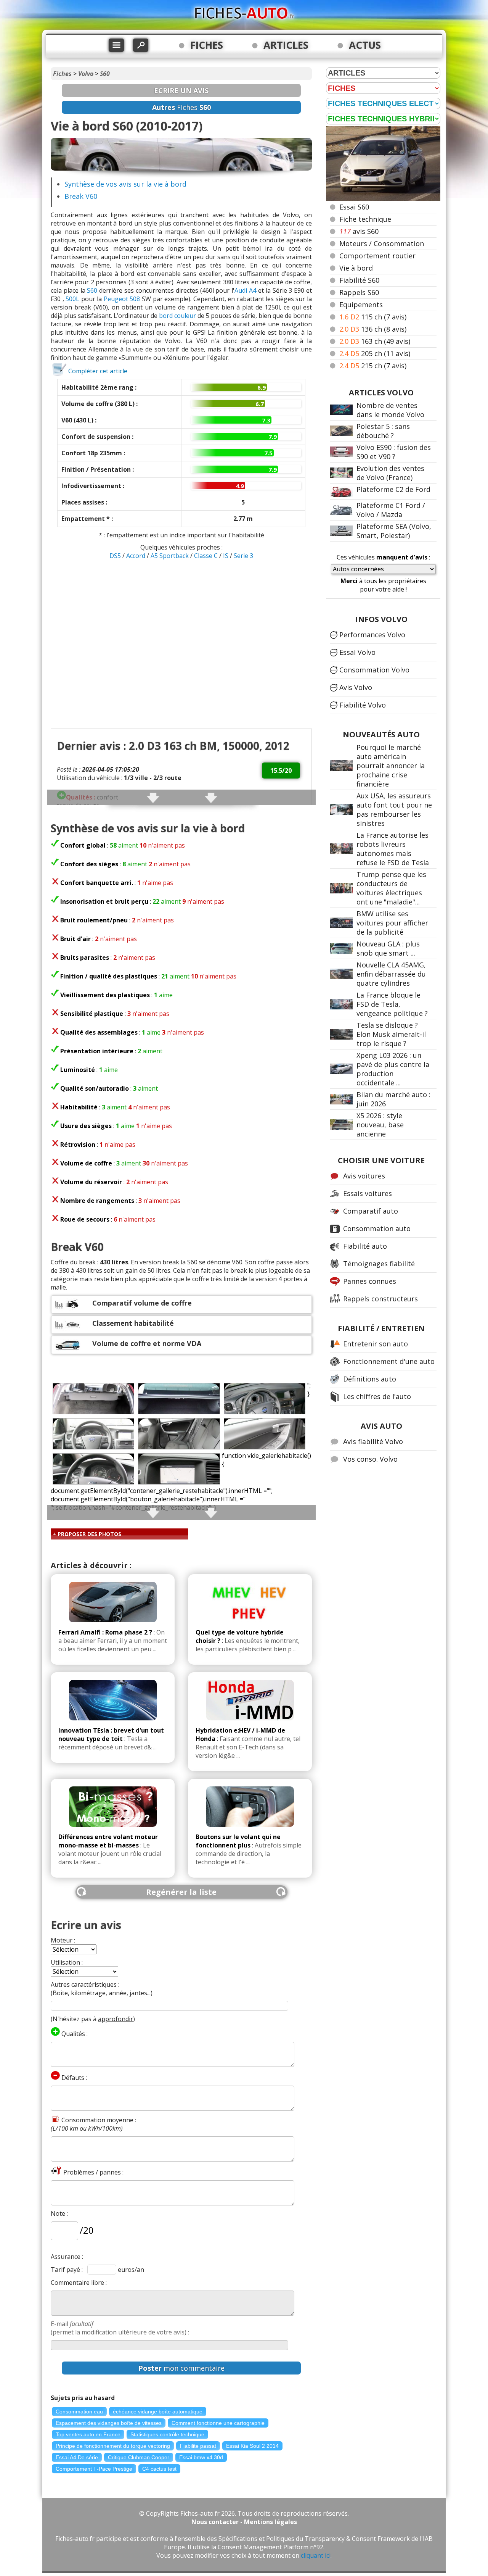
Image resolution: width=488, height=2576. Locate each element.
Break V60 (81, 196)
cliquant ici (316, 2555)
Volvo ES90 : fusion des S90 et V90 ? (394, 452)
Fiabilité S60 (359, 280)
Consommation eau (79, 2412)
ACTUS (365, 45)
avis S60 (359, 231)
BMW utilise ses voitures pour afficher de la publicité (392, 923)
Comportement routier (377, 256)
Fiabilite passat (198, 2446)
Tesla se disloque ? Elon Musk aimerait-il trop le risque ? (391, 1034)
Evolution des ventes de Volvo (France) (390, 473)
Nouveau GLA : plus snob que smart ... (388, 948)
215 (373, 366)
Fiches (62, 74)
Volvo (86, 74)
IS (226, 556)
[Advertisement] (181, 617)
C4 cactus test (159, 2469)
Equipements (361, 305)
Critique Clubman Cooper (139, 2457)
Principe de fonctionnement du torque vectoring (113, 2446)
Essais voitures (368, 1193)
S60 (105, 74)
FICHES (207, 45)
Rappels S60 (359, 292)
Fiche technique (365, 219)
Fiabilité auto (365, 1246)
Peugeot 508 (122, 299)
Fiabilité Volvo (363, 705)
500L (72, 299)
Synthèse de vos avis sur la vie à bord (125, 184)
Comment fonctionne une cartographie (218, 2423)
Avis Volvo (356, 687)
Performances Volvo (372, 635)
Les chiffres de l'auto (377, 1396)
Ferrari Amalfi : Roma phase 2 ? (105, 1632)
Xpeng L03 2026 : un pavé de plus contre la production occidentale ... (393, 1069)
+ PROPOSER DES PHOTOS (87, 1534)
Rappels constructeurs (380, 1299)
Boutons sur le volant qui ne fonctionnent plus (238, 1841)
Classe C (207, 556)
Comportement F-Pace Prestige (94, 2469)
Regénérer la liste (181, 1892)
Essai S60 (354, 207)
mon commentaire (181, 2368)
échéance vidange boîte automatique (158, 2412)
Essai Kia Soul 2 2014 (252, 2446)
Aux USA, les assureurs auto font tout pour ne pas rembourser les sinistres (394, 809)
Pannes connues (370, 1281)
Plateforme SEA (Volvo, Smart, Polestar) (394, 531)
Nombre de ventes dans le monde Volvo (390, 410)
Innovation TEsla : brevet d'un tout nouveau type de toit (111, 1735)
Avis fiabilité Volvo (373, 1441)
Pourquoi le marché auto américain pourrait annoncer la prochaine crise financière (391, 766)
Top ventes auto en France (88, 2434)
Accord (136, 556)
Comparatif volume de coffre (142, 1303)
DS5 (116, 556)
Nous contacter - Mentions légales (244, 2522)
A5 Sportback (170, 556)
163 (375, 341)
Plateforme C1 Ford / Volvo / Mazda (391, 510)
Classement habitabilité (133, 1323)
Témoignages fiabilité (379, 1264)
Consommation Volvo (374, 670)
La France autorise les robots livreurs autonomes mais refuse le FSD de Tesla (393, 849)
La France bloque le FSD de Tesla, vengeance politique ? (392, 1004)
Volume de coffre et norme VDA (147, 1343)
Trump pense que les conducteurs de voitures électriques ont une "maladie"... (391, 888)
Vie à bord (356, 268)
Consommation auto (377, 1228)
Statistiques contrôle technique (167, 2434)
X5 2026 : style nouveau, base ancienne (380, 1125)
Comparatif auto (371, 1211)
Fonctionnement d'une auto (389, 1361)
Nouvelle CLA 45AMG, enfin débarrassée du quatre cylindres (391, 974)
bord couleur (177, 316)
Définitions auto (370, 1379)
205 (375, 353)
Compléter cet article (98, 371)
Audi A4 (245, 290)
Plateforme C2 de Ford (393, 489)
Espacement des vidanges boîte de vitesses (109, 2423)
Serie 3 (243, 556)
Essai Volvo (357, 652)
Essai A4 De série (77, 2457)
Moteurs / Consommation (382, 243)
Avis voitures (364, 1176)
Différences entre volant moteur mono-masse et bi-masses (108, 1841)
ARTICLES (286, 45)
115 (373, 317)
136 (373, 329)
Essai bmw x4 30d (201, 2457)
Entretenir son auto (376, 1344)
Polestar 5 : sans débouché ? (383, 431)
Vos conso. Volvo (370, 1459)
